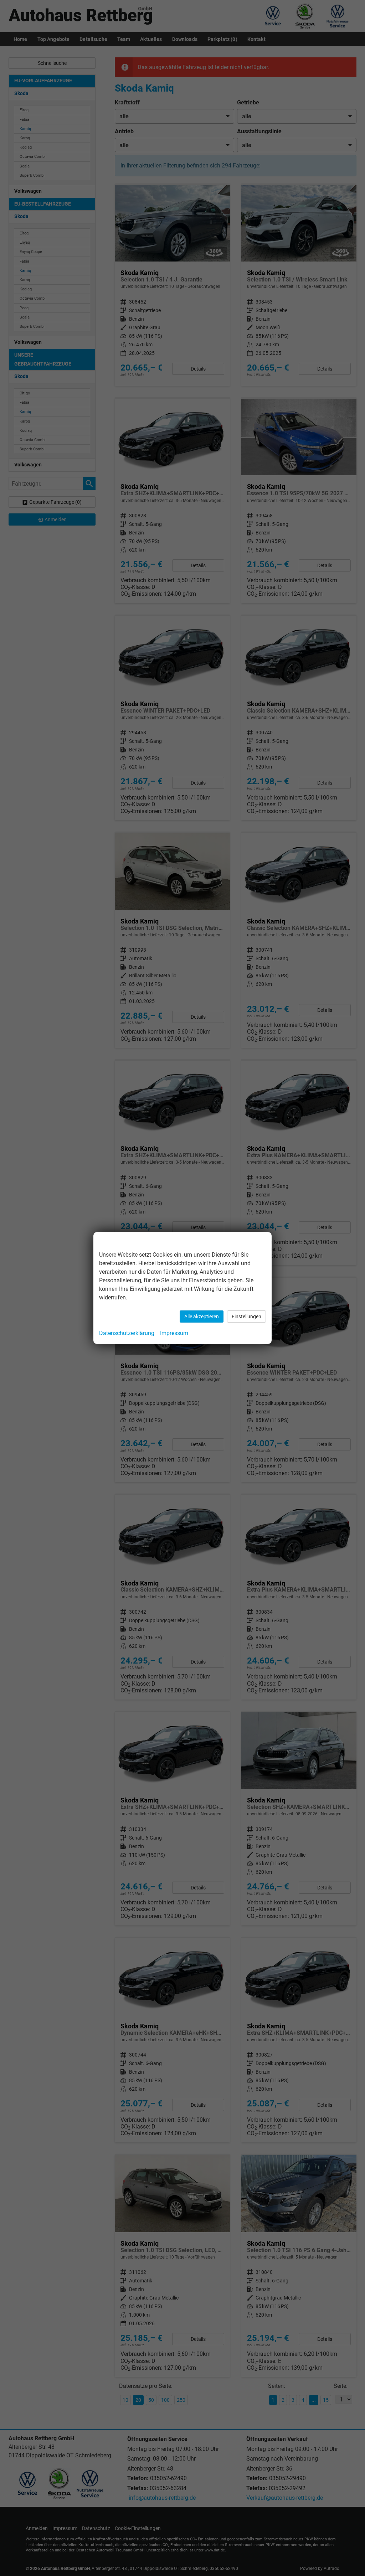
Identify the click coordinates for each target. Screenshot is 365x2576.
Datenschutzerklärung (127, 1333)
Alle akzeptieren (202, 1317)
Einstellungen (246, 1317)
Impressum (174, 1333)
